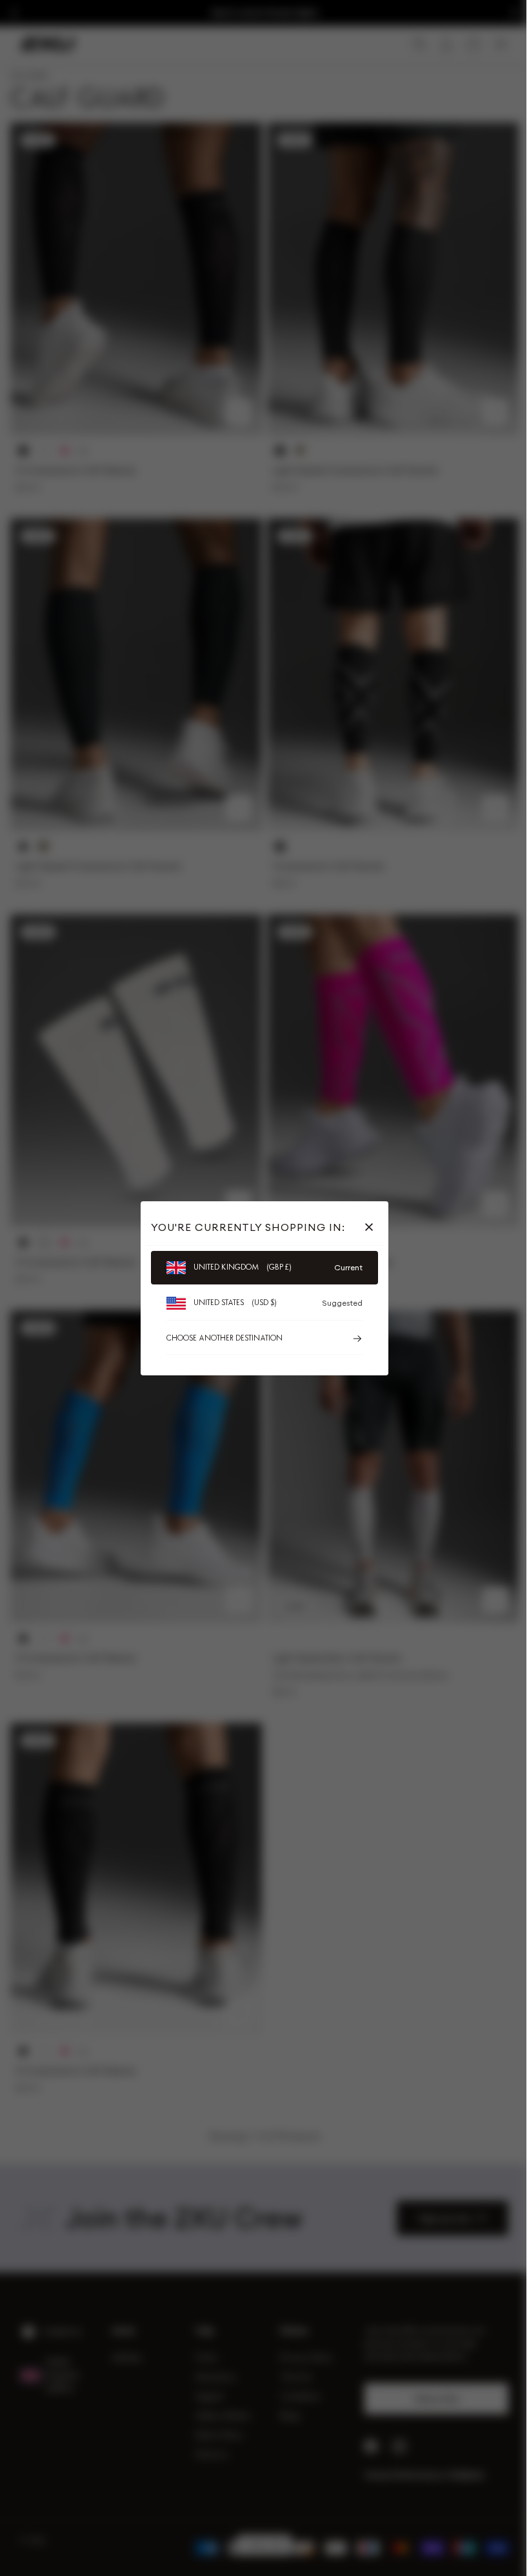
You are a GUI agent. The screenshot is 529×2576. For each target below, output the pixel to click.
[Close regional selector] (367, 1227)
